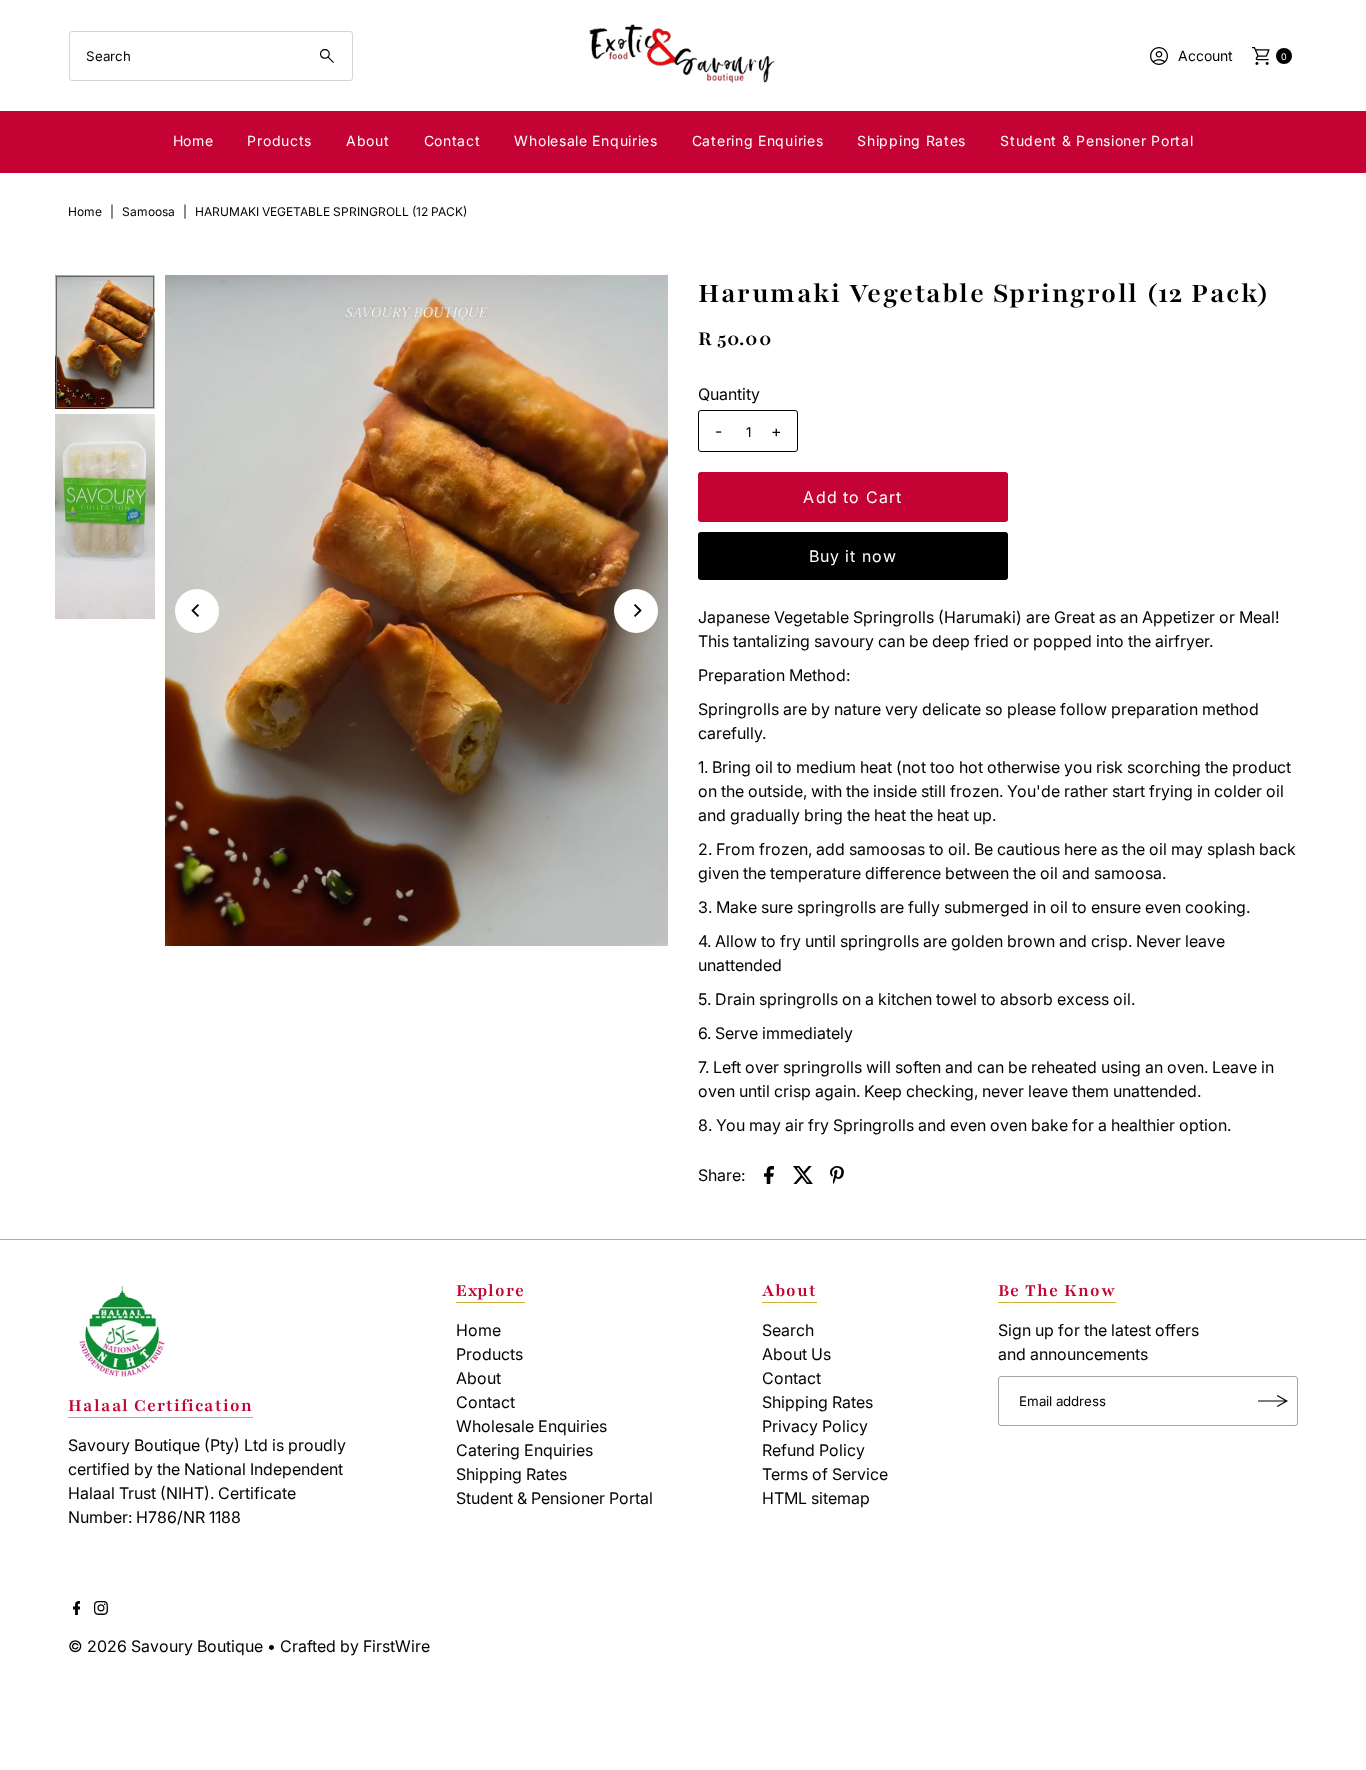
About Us (796, 1354)
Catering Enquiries (758, 140)
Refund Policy (813, 1450)
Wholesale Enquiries (585, 140)
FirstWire (394, 1646)
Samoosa (148, 211)
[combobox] (211, 56)
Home (193, 140)
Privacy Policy (815, 1426)
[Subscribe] (1273, 1401)
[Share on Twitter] (803, 1174)
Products (279, 140)
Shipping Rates (911, 140)
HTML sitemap (816, 1498)
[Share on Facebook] (769, 1174)
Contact (452, 140)
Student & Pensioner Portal (1096, 140)
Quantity (729, 394)
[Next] (636, 611)
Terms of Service (825, 1474)
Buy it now (853, 556)
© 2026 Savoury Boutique (165, 1646)
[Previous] (197, 611)
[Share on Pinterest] (837, 1174)
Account (1205, 55)
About (368, 140)
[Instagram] (101, 1609)
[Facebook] (77, 1609)
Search (788, 1330)
